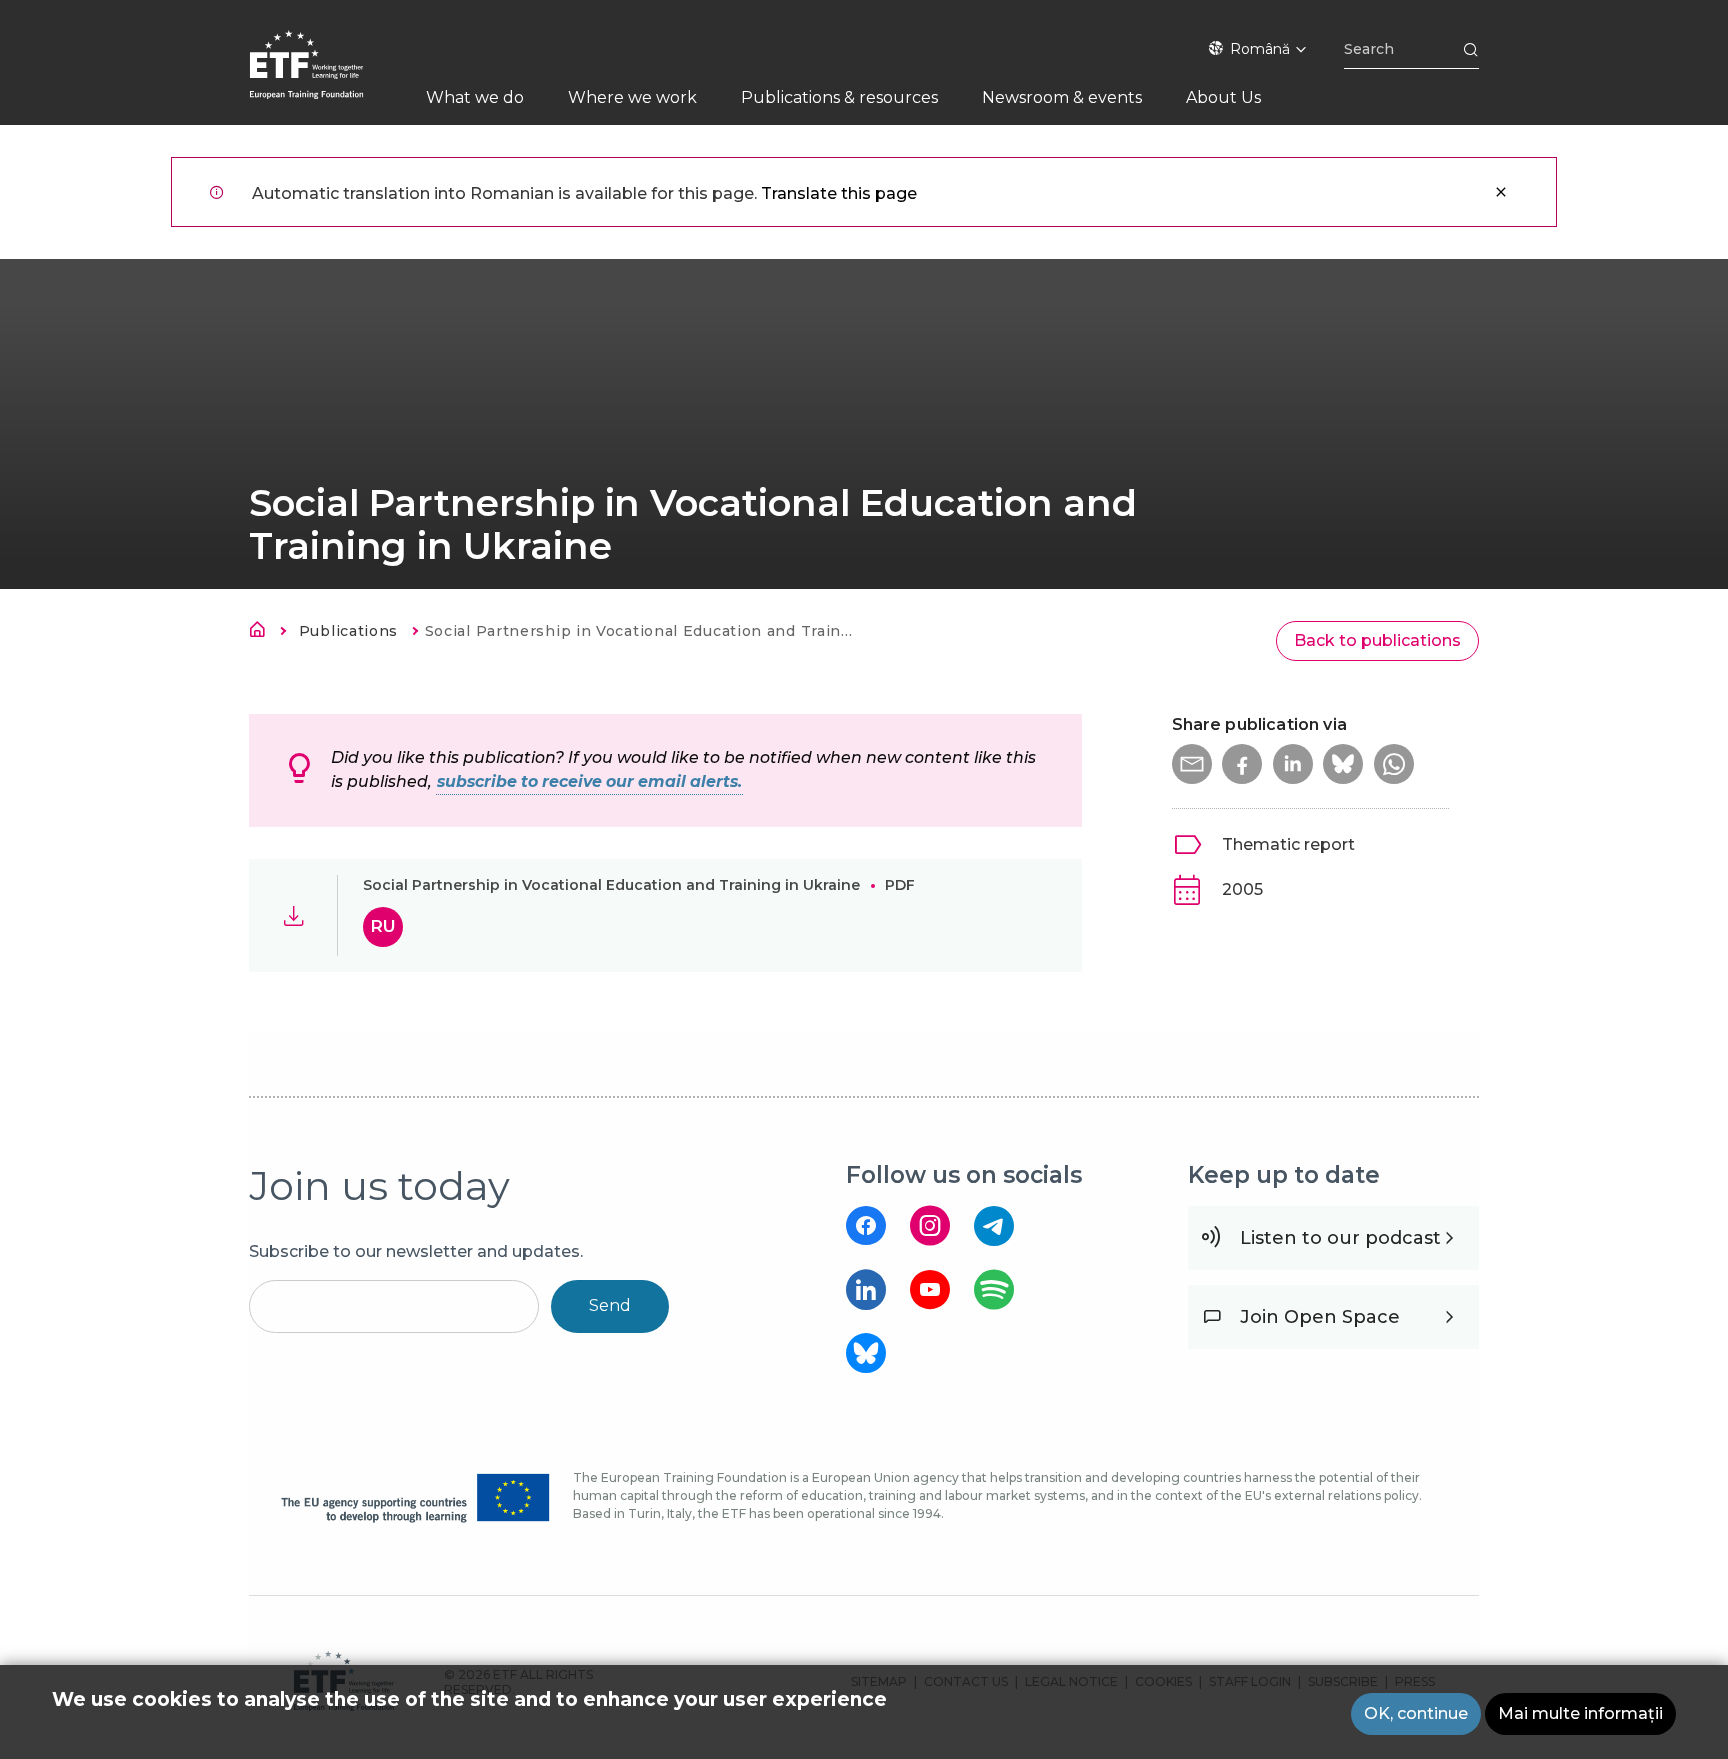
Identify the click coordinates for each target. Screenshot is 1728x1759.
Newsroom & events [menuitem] (1062, 97)
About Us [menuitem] (1223, 97)
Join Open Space (1320, 1317)
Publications (348, 631)
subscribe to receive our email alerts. (589, 781)
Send (610, 1305)
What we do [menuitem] (475, 97)
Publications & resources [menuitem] (839, 97)
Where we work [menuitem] (632, 97)
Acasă (263, 633)
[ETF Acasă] (326, 77)
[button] (1192, 764)
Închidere (1501, 192)
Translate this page (839, 193)
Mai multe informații (1580, 1713)
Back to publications (1377, 640)
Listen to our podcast (1340, 1238)
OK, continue (1416, 1713)
